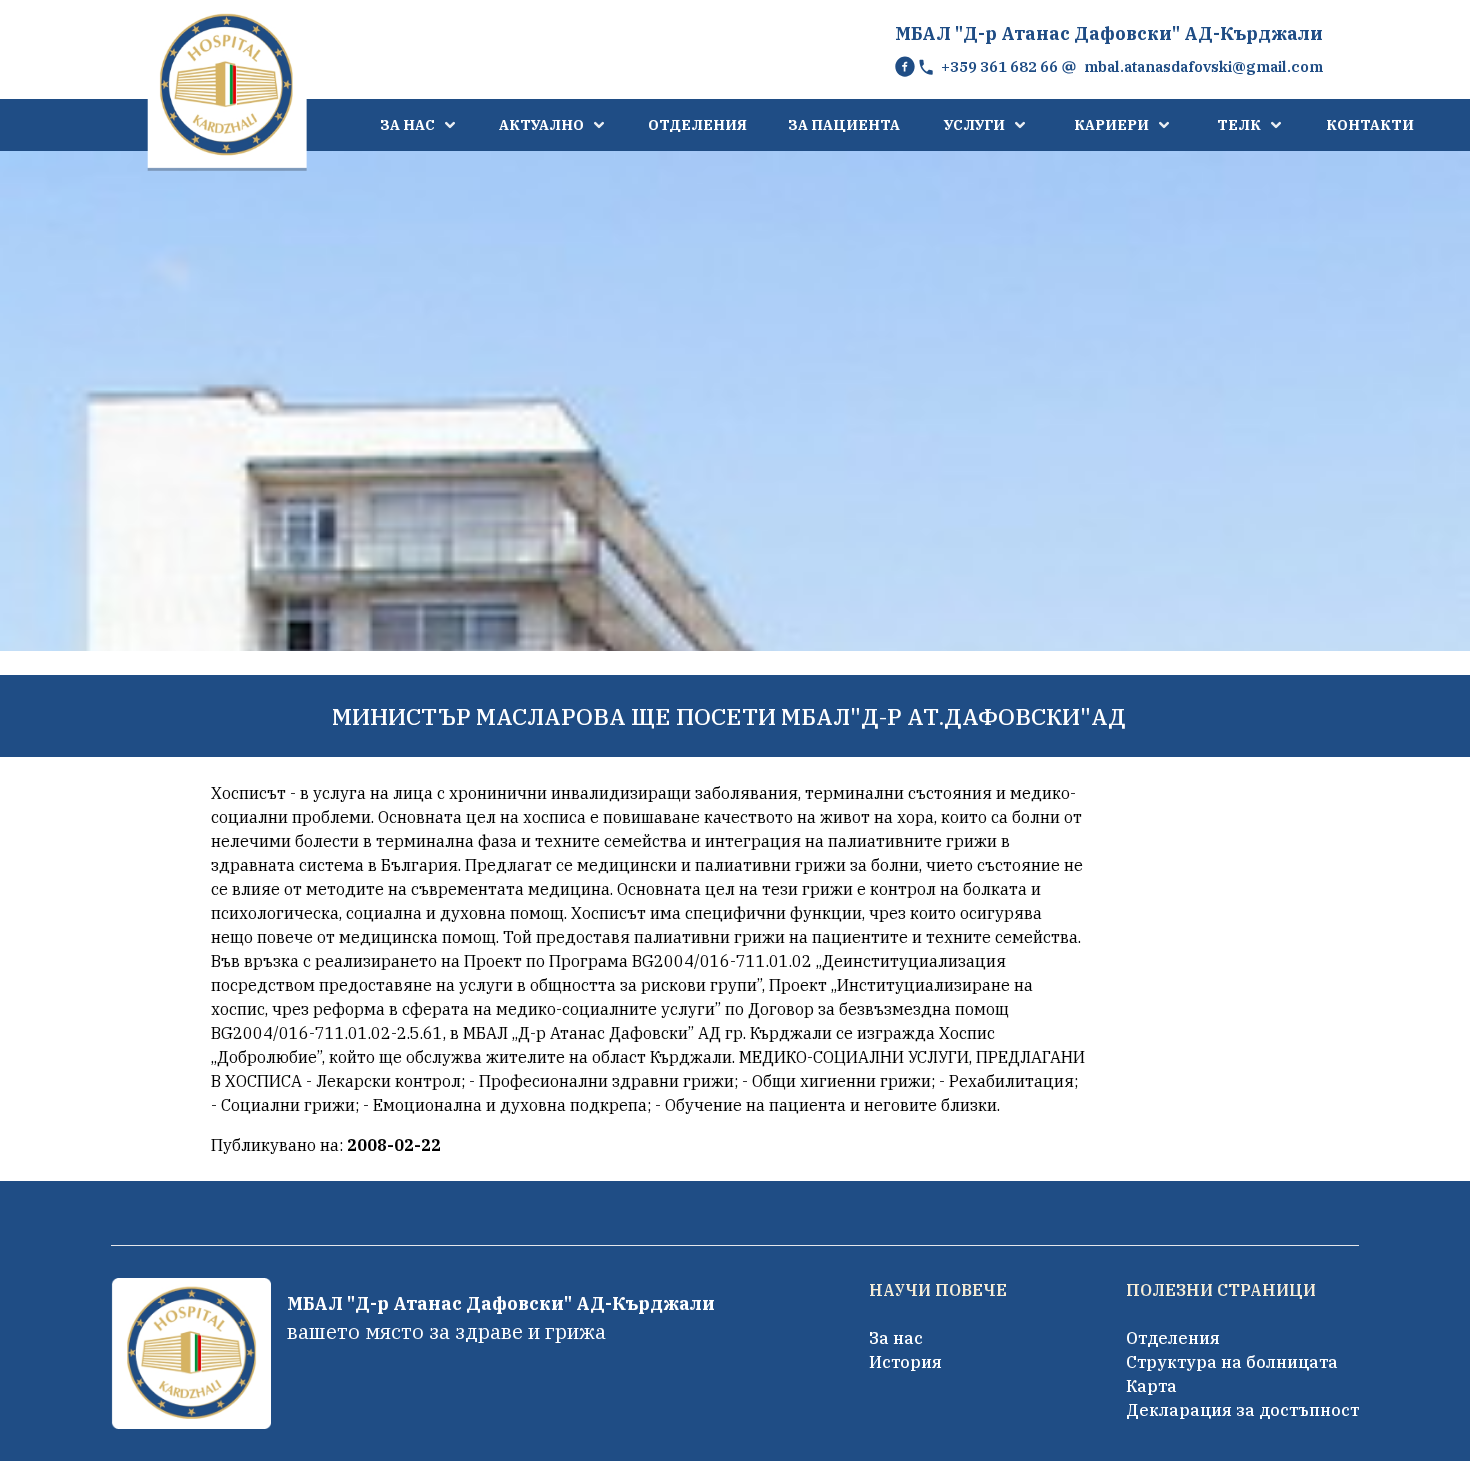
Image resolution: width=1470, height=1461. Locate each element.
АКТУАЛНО (541, 125)
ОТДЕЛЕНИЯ (697, 125)
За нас (896, 1338)
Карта (1151, 1386)
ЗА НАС (407, 125)
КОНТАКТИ (1370, 125)
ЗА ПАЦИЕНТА (844, 125)
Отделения (1173, 1338)
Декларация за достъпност (1242, 1410)
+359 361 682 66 (999, 66)
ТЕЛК (1239, 125)
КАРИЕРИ (1111, 125)
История (905, 1362)
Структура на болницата (1232, 1362)
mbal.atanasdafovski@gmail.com (1203, 66)
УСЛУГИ (974, 125)
